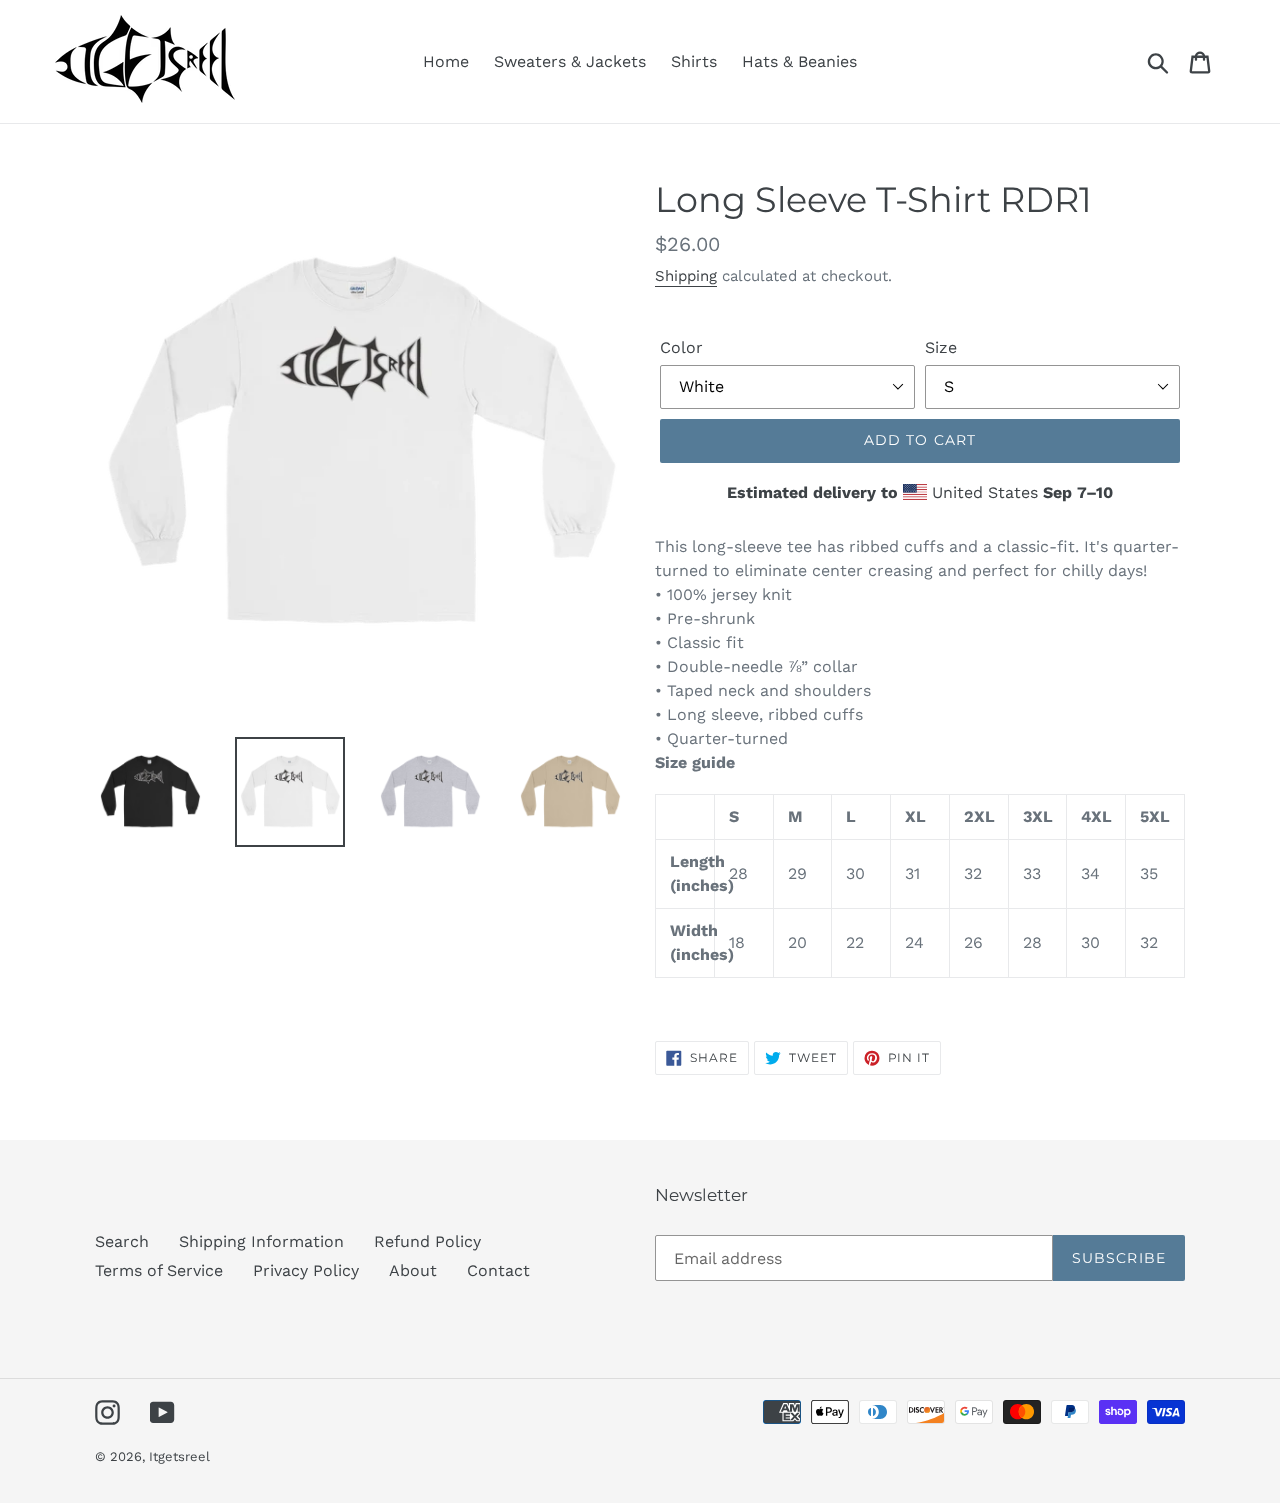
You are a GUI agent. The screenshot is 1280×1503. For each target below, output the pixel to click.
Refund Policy (427, 1241)
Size (941, 347)
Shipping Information (261, 1241)
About (413, 1270)
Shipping (686, 276)
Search (122, 1241)
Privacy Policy (306, 1270)
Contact (498, 1270)
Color (681, 347)
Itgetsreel (179, 1456)
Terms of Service (159, 1270)
